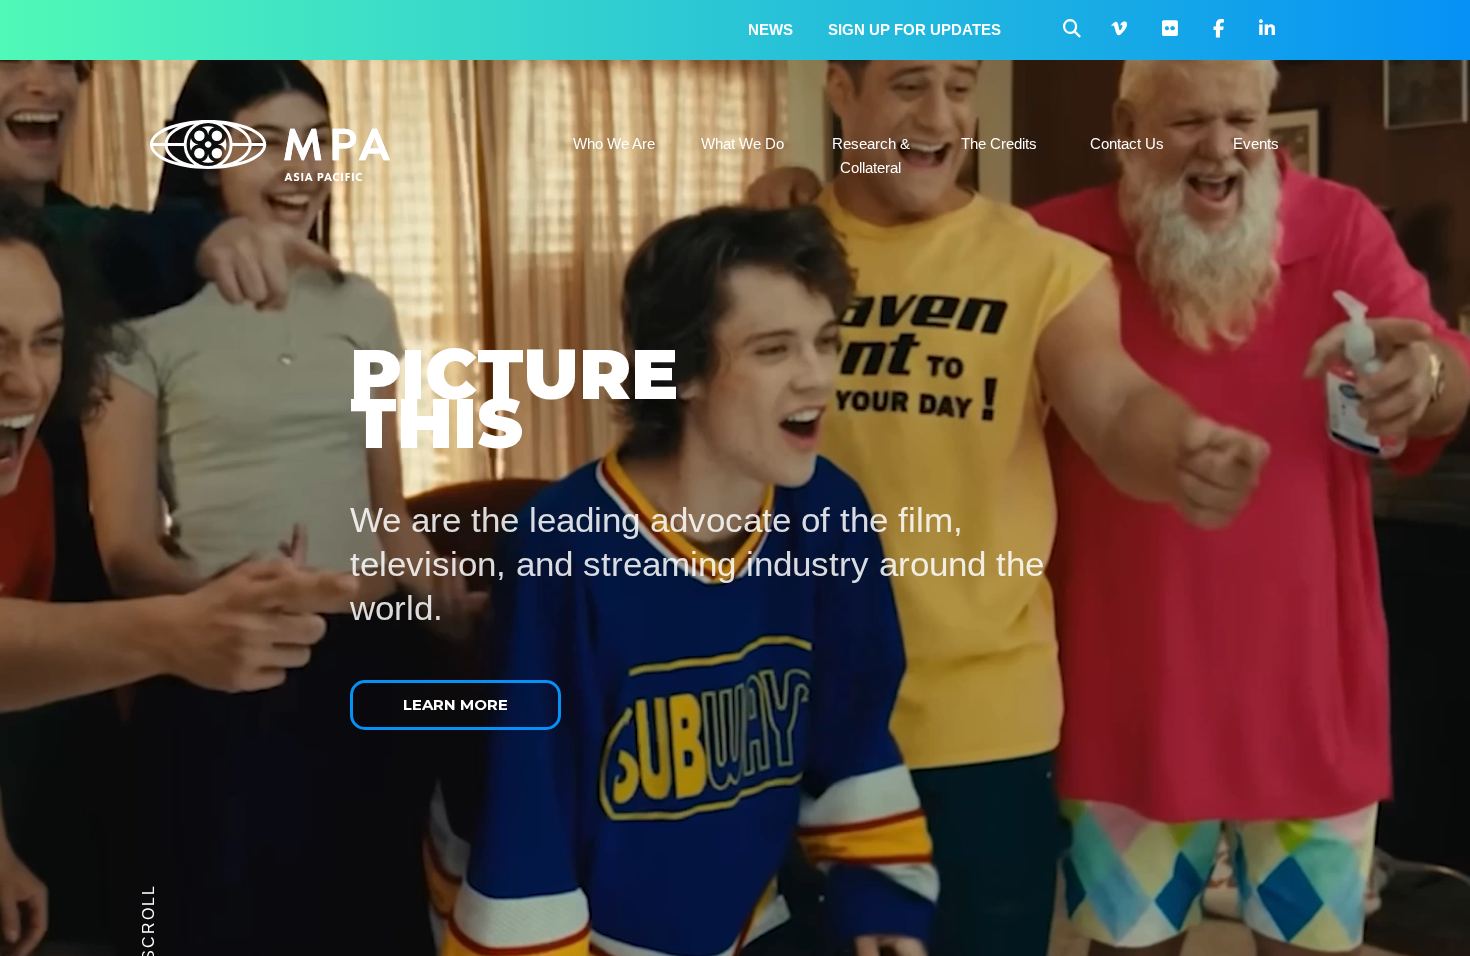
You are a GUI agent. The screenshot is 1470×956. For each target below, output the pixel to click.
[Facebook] (1218, 29)
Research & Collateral (871, 155)
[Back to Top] (1395, 911)
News (770, 29)
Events (1256, 143)
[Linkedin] (1267, 29)
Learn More (455, 704)
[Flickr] (1170, 29)
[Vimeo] (1119, 29)
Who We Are (614, 143)
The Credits (999, 143)
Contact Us (1127, 143)
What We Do (742, 143)
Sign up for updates (914, 29)
